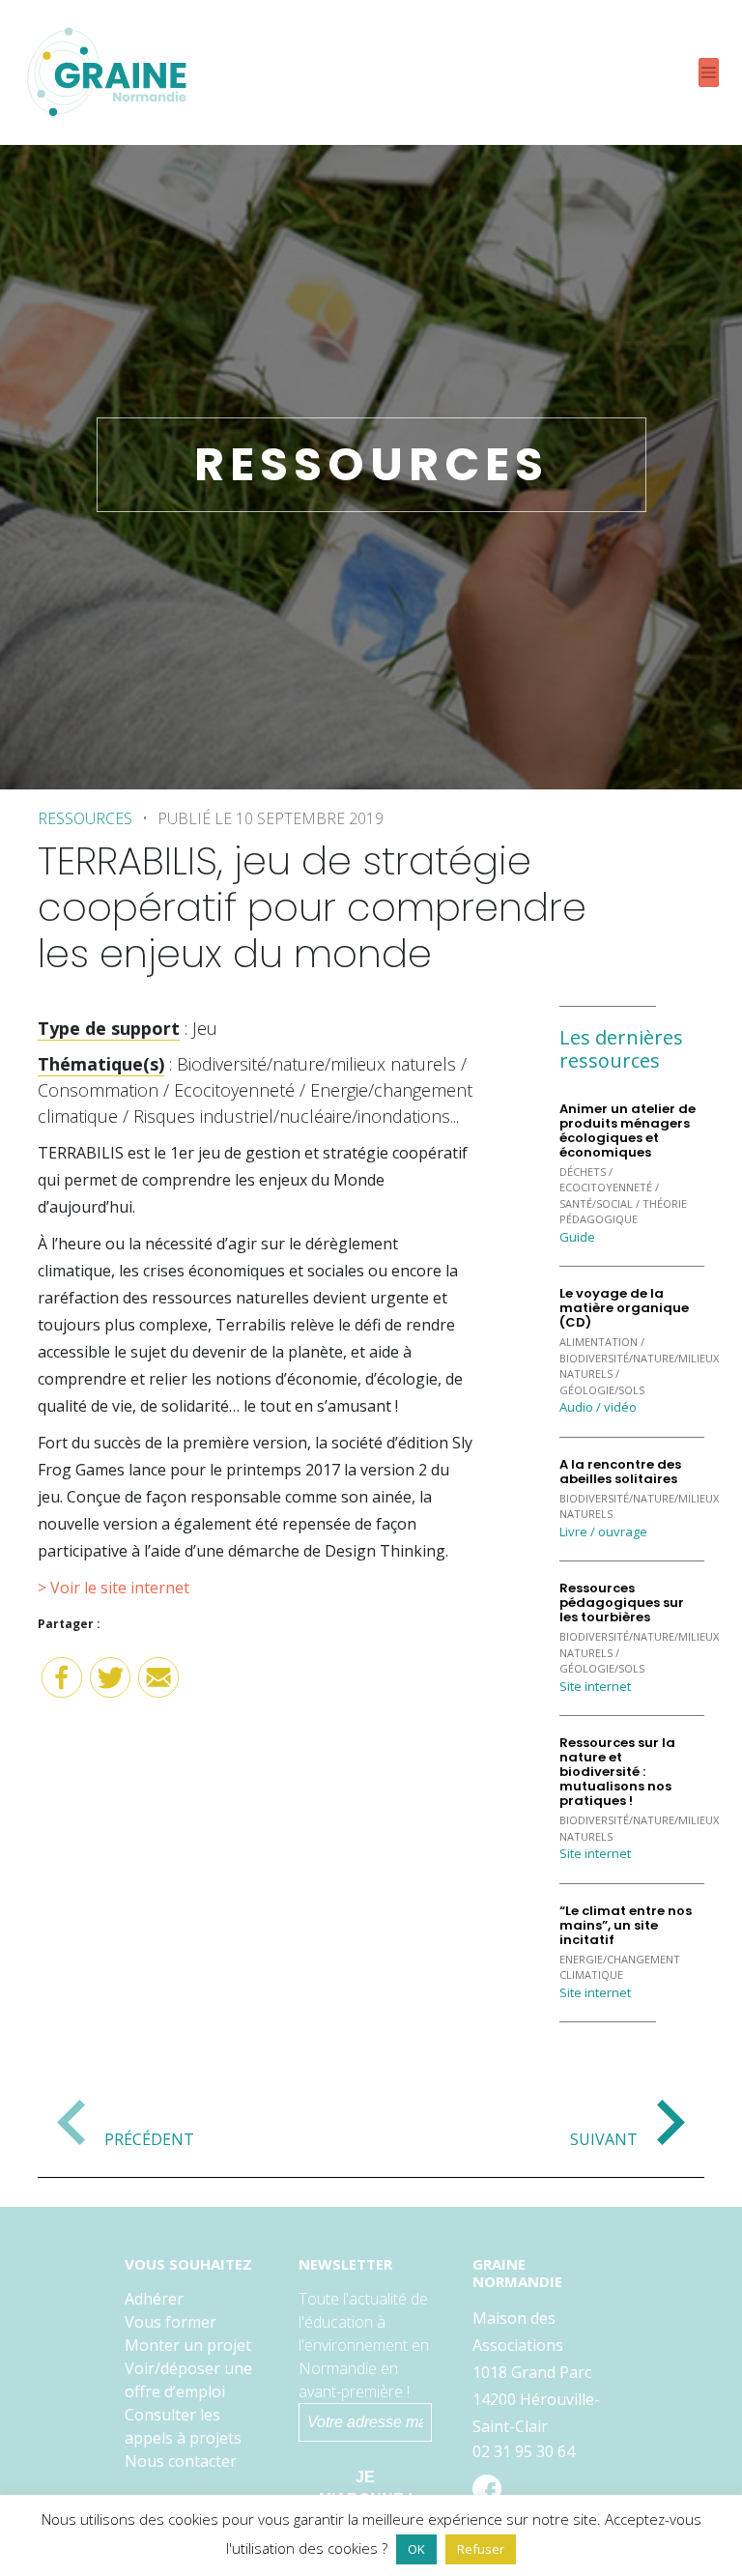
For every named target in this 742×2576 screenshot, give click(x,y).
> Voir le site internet (114, 1588)
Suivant (604, 2138)
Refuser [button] (481, 2549)
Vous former (171, 2322)
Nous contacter (181, 2461)
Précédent (149, 2138)
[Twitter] (110, 1685)
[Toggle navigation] (709, 73)
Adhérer (154, 2299)
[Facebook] (62, 1685)
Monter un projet (188, 2345)
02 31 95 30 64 (524, 2451)
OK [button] (416, 2549)
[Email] (158, 1685)
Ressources (85, 818)
